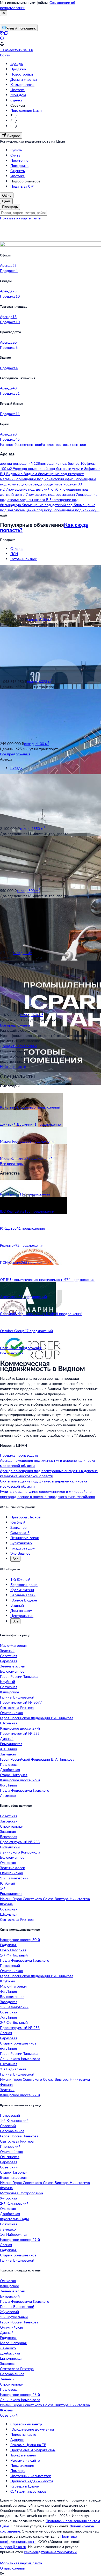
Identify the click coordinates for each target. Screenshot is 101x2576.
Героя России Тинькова (19, 1676)
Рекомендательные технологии (50, 2552)
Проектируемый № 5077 (21, 1702)
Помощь (17, 2471)
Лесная (6, 2033)
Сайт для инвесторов (28, 2491)
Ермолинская (11, 1744)
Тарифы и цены (23, 2455)
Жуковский (9, 2312)
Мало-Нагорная (13, 1645)
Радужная (8, 1945)
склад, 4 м (22, 953)
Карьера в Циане (24, 2486)
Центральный (22, 1616)
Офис (7, 195)
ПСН (14, 554)
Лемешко (8, 1795)
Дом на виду (21, 1610)
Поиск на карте (23, 2434)
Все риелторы (12, 1164)
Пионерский (10, 2146)
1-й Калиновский (14, 1878)
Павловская (10, 1764)
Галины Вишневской (17, 1697)
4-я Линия (8, 1749)
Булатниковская (13, 2177)
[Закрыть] (4, 13)
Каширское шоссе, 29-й (20, 2239)
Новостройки (22, 74)
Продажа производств (19, 1455)
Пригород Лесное (25, 1517)
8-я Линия (8, 1785)
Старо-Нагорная (14, 1775)
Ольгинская (10, 2157)
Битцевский (10, 1847)
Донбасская (10, 1770)
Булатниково (21, 1543)
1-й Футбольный (14, 1955)
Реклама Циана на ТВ (28, 2445)
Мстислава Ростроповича (21, 2193)
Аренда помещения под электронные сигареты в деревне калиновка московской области (49, 1473)
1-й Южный (20, 1579)
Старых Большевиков (18, 2043)
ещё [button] (3, 515)
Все (15, 1559)
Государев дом (23, 1548)
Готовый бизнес (24, 559)
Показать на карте (15, 218)
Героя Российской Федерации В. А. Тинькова (37, 1759)
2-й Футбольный (14, 2022)
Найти (36, 218)
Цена (6, 201)
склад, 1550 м (33, 828)
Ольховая (8, 1862)
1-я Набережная (14, 2234)
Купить (16, 150)
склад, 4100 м (37, 744)
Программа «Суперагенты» (33, 2450)
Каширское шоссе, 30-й (20, 1940)
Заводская (9, 1821)
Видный (17, 1605)
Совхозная (9, 1687)
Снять (15, 155)
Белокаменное (12, 1671)
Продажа (18, 69)
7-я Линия (8, 2017)
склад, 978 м (31, 1015)
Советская (9, 1656)
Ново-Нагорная (13, 1950)
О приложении (13, 2568)
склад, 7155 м (40, 619)
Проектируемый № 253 (20, 1733)
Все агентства (12, 1353)
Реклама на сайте (25, 2460)
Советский (9, 2167)
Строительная (12, 1826)
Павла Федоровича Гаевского (25, 1790)
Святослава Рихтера (17, 1707)
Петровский (10, 1965)
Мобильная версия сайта (21, 2563)
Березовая (9, 1661)
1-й (3, 1888)
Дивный (7, 1739)
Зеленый (7, 1651)
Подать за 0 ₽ (22, 186)
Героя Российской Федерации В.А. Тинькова (37, 1718)
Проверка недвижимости (32, 2481)
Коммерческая (22, 84)
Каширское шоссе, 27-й (20, 1728)
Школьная (9, 1723)
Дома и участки (24, 79)
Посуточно (19, 160)
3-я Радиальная (13, 2069)
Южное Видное (24, 1600)
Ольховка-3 (20, 1533)
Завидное (18, 1527)
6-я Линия (8, 2048)
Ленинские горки (25, 1538)
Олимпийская (11, 1713)
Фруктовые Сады (14, 2219)
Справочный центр (26, 2424)
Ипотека (17, 90)
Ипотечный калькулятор (31, 2476)
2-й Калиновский (14, 2203)
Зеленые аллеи (13, 1666)
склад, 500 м (28, 891)
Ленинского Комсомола (20, 1852)
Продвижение (22, 2465)
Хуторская (9, 2198)
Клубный (18, 1522)
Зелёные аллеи (23, 1595)
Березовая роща (24, 1585)
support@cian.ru (13, 2547)
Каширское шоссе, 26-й (20, 1780)
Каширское (9, 1692)
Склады (17, 548)
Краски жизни (22, 1590)
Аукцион (17, 2440)
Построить (19, 165)
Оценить (18, 171)
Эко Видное (20, 1553)
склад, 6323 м (40, 681)
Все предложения (15, 754)
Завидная (8, 1754)
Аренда (17, 64)
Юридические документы (32, 2429)
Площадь (10, 207)
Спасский (8, 2126)
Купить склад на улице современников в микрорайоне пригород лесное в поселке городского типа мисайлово (48, 1494)
